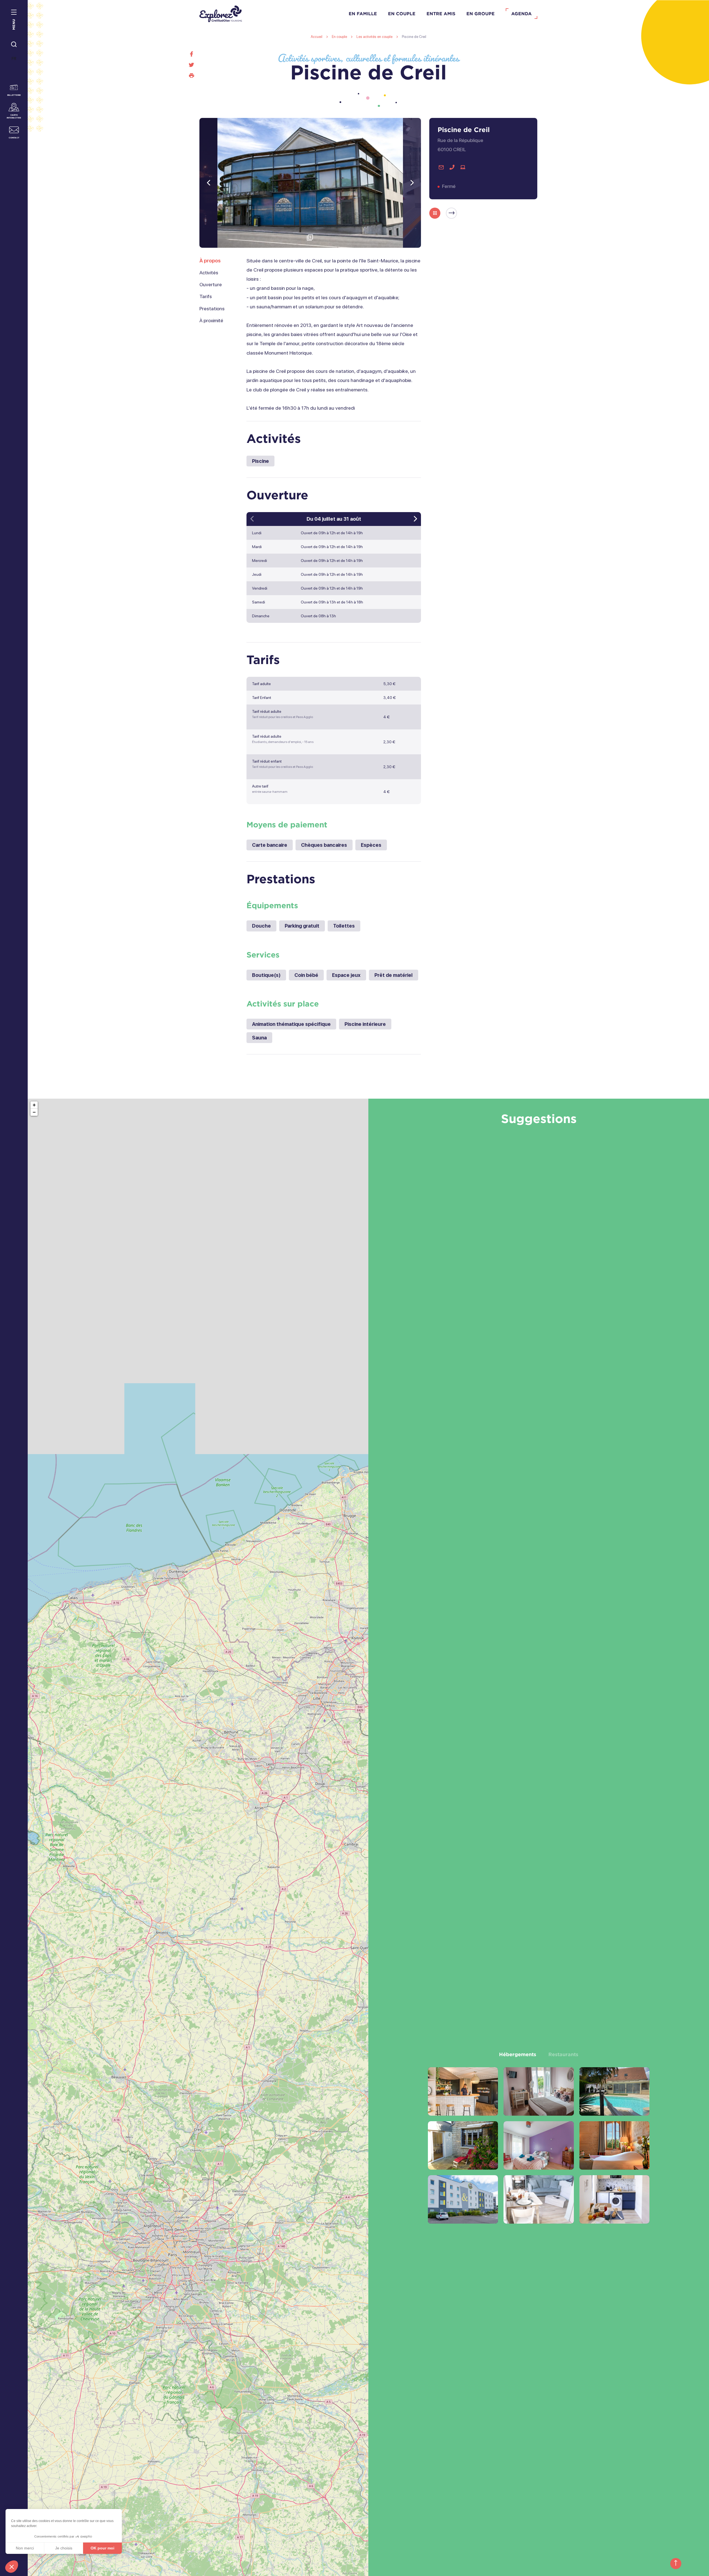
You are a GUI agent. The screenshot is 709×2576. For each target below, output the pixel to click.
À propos (210, 261)
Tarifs (206, 296)
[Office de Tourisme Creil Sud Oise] (221, 14)
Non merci (25, 2548)
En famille (363, 14)
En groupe (481, 14)
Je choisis (64, 2548)
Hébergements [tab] (518, 2054)
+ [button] (34, 1105)
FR (14, 59)
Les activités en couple (375, 37)
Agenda (522, 14)
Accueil (317, 37)
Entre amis (441, 14)
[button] (12, 2567)
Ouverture (211, 284)
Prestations (212, 309)
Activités (209, 273)
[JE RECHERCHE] (14, 45)
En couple (402, 14)
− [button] (34, 1112)
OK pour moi (102, 2548)
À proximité (211, 320)
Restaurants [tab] (563, 2054)
